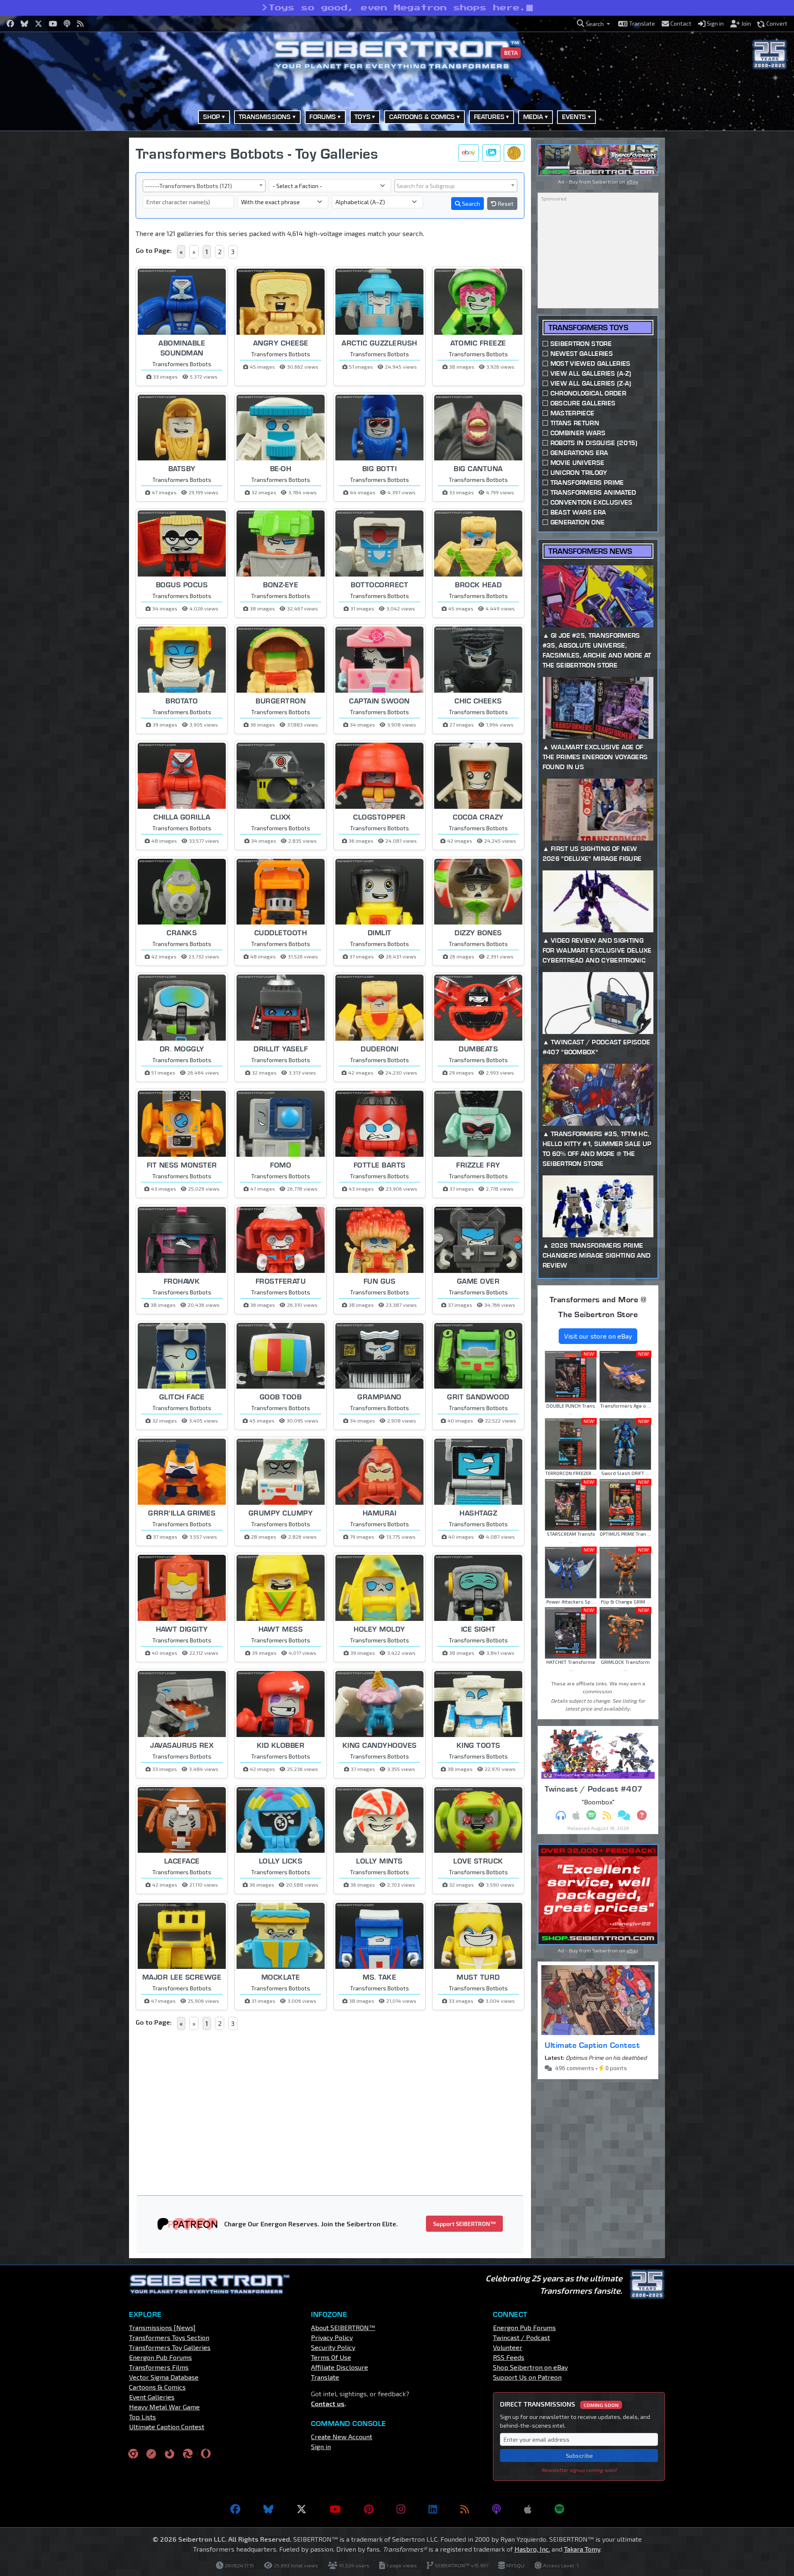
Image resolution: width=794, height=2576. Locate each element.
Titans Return (575, 423)
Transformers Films (159, 2367)
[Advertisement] (87, 262)
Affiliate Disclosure (340, 2367)
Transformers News (590, 551)
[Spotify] (559, 2509)
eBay (632, 181)
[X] (301, 2509)
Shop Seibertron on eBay (530, 2367)
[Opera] (206, 2453)
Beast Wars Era (578, 512)
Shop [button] (212, 117)
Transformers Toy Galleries (170, 2347)
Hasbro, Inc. (532, 2549)
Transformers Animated (593, 492)
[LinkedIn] (433, 2509)
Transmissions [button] (265, 117)
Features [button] (489, 117)
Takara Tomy (582, 2549)
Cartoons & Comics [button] (422, 117)
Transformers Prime (587, 483)
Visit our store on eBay (598, 1336)
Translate (325, 2377)
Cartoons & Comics (157, 2387)
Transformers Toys (588, 328)
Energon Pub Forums (160, 2357)
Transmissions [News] (162, 2327)
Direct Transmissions (559, 2404)
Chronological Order (588, 393)
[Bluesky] (268, 2509)
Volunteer (508, 2347)
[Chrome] (133, 2453)
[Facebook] (235, 2509)
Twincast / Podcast (521, 2337)
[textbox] (456, 186)
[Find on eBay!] (469, 153)
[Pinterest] (369, 2509)
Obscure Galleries (583, 403)
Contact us (328, 2403)
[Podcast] (496, 2509)
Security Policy (333, 2347)
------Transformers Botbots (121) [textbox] (188, 186)
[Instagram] (401, 2509)
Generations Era (579, 453)
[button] (593, 24)
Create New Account (342, 2437)
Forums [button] (323, 117)
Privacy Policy (332, 2337)
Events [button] (574, 117)
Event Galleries (152, 2397)
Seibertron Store (581, 344)
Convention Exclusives (592, 502)
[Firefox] (170, 2453)
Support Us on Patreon (527, 2377)
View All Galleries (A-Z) (591, 373)
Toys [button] (362, 117)
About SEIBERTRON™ (343, 2327)
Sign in (321, 2446)
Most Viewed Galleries (591, 363)
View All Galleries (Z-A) (591, 383)
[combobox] (204, 186)
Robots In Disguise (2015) (594, 443)
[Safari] (151, 2453)
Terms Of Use (331, 2357)
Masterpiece (573, 413)
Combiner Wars (578, 433)
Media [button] (533, 117)
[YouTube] (335, 2509)
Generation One (578, 522)
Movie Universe (577, 463)
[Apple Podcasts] (528, 2509)
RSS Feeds (509, 2357)
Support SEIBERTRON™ (464, 2224)
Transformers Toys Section (169, 2337)
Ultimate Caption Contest (592, 2045)
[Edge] (188, 2453)
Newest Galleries (582, 354)
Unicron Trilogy (579, 473)
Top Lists (142, 2417)
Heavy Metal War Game (164, 2407)
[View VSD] (514, 153)
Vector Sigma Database (164, 2377)
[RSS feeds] (465, 2509)
